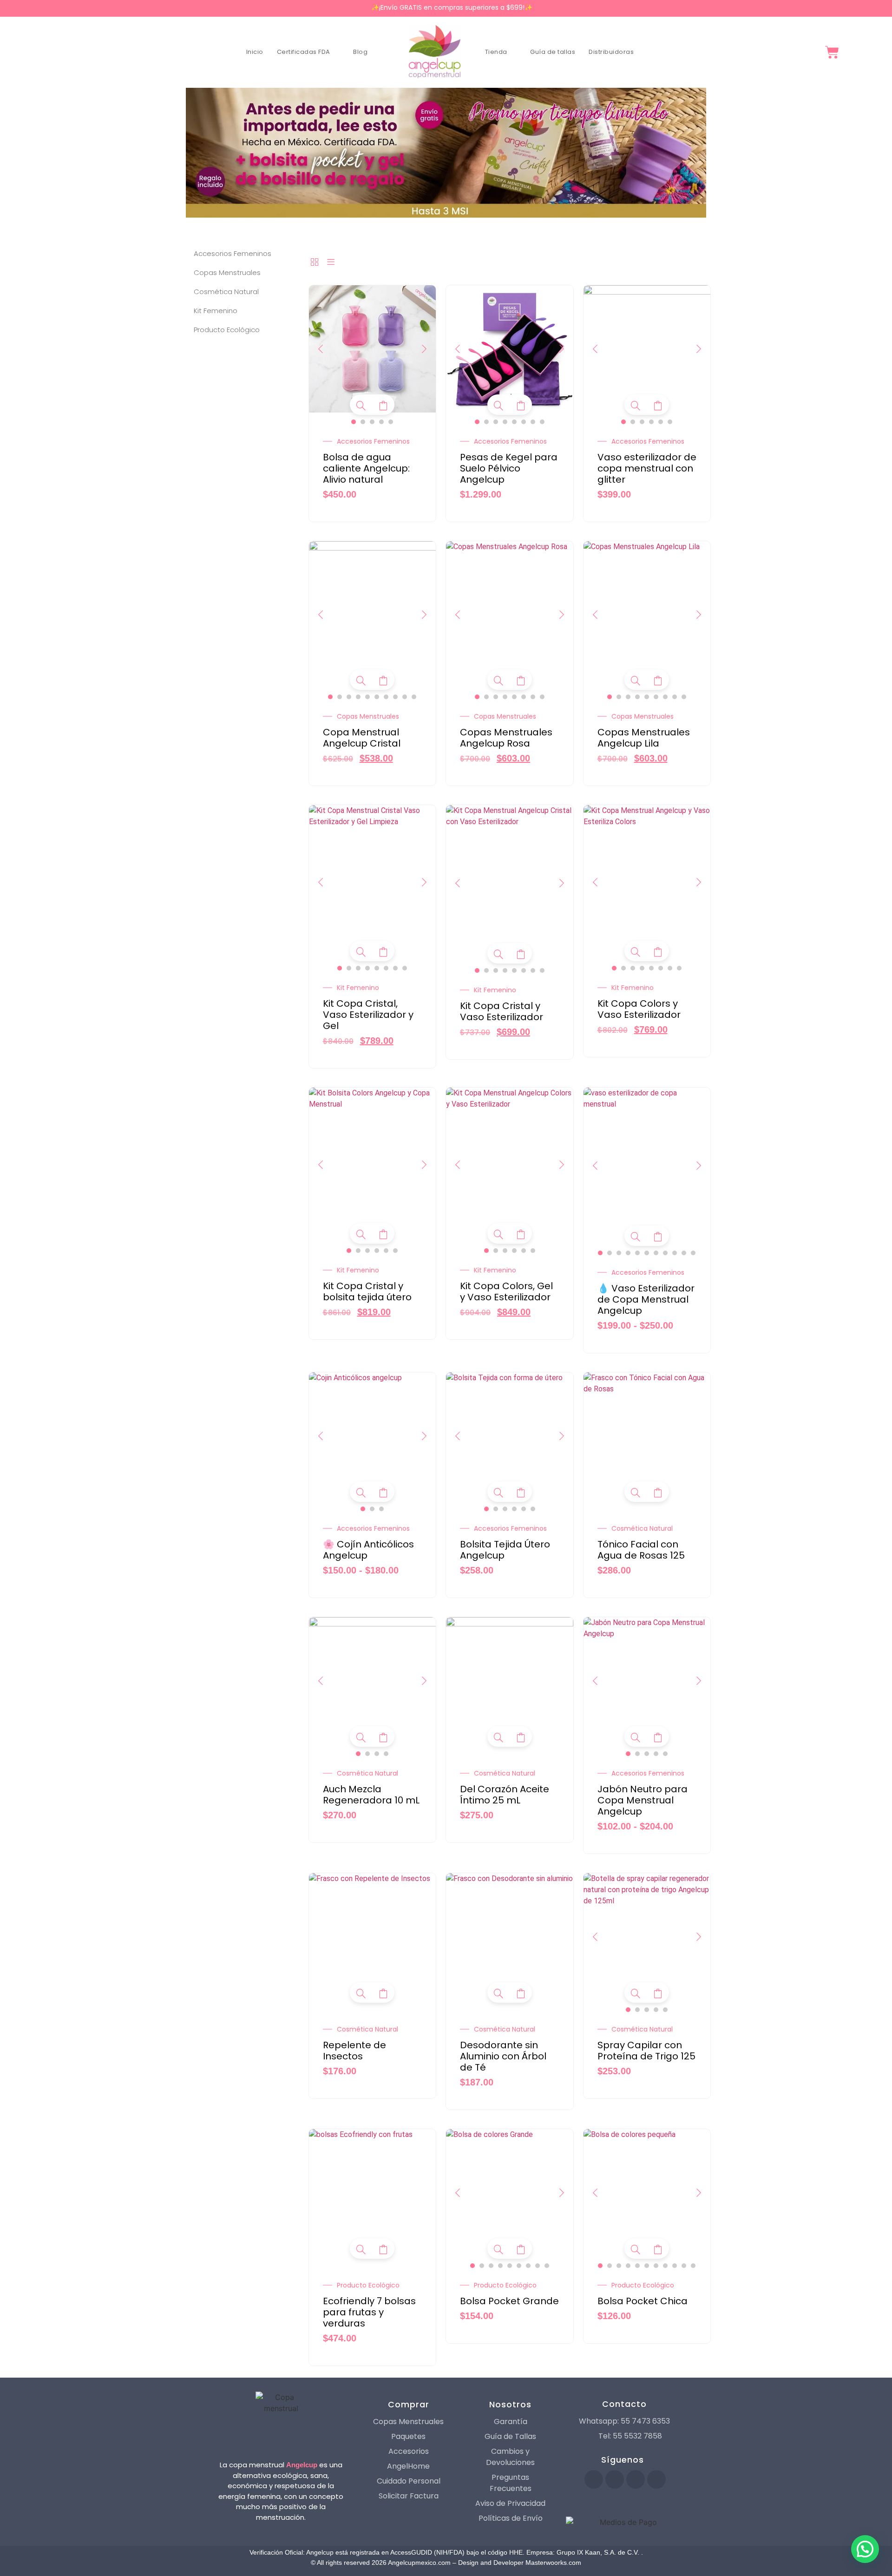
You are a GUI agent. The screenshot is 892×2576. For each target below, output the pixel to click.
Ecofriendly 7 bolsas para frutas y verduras (369, 2312)
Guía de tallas (553, 52)
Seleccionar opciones (383, 406)
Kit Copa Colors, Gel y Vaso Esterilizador (506, 1291)
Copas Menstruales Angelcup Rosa (506, 738)
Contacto (624, 2404)
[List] (331, 263)
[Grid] (315, 263)
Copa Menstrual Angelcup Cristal (362, 738)
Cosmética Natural (642, 1528)
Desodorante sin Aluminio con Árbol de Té (503, 2056)
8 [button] (542, 422)
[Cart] (832, 52)
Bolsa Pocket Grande (509, 2301)
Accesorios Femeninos (373, 441)
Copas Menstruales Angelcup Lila (644, 738)
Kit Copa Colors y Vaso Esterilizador (639, 1009)
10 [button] (414, 697)
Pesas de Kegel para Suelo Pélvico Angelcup (509, 468)
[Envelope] (656, 2479)
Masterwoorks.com (553, 2563)
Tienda (496, 52)
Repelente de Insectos (354, 2051)
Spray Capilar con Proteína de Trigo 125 (646, 2051)
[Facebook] (594, 2479)
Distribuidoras (611, 52)
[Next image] (424, 349)
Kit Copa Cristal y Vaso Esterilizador (502, 1011)
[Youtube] (615, 2479)
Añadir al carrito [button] (658, 1493)
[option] (373, 349)
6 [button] (524, 422)
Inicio (255, 52)
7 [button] (533, 422)
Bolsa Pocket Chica (643, 2301)
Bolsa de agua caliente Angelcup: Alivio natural (366, 468)
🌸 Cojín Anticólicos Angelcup (368, 1550)
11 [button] (693, 1253)
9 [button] (405, 697)
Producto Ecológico (368, 2285)
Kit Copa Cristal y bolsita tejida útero (367, 1291)
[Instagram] (636, 2479)
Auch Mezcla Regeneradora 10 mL (371, 1795)
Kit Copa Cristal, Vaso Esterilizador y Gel (368, 1015)
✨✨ (452, 7)
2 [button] (363, 422)
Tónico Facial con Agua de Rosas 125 (641, 1550)
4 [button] (381, 422)
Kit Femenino (358, 988)
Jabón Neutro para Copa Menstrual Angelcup (643, 1800)
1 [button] (354, 422)
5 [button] (391, 422)
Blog (360, 52)
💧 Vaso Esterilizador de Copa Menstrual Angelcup (646, 1299)
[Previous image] (321, 349)
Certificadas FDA (304, 52)
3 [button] (372, 422)
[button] (865, 2549)
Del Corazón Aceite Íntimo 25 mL (505, 1795)
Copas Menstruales (368, 716)
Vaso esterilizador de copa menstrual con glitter (647, 468)
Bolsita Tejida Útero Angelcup (505, 1550)
